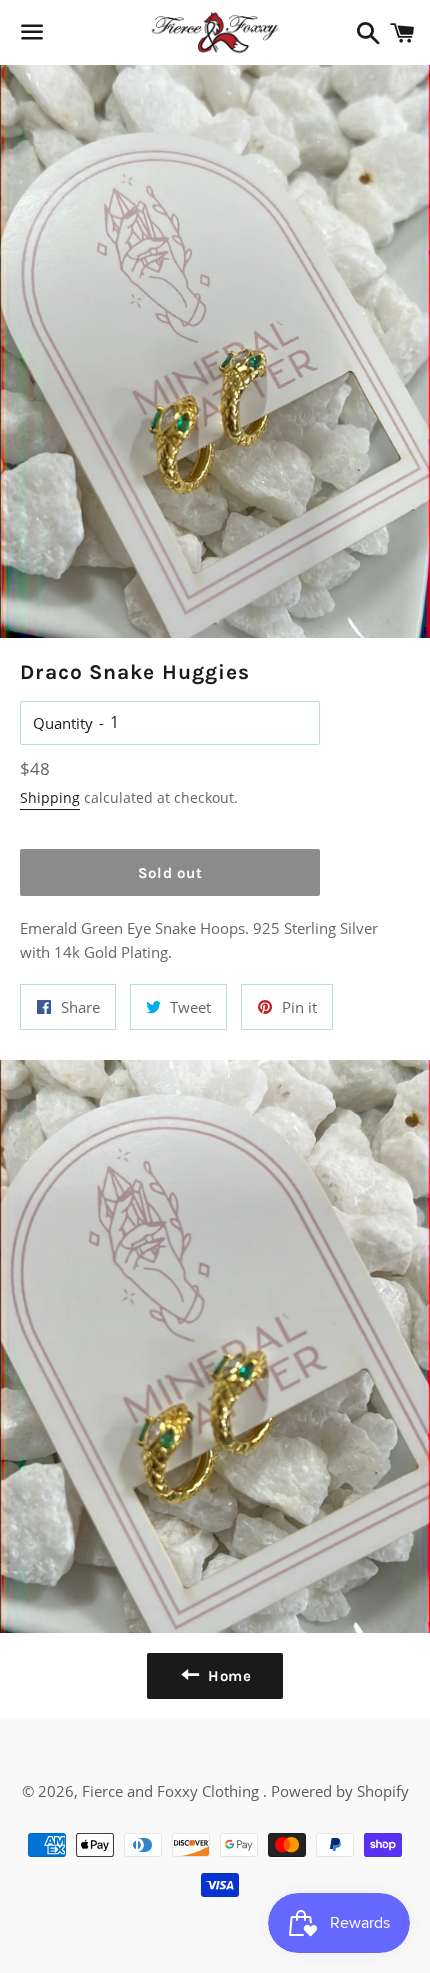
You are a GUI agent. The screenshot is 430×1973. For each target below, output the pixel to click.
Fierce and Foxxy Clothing (172, 1791)
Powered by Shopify (340, 1791)
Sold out (170, 873)
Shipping (50, 797)
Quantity (63, 723)
